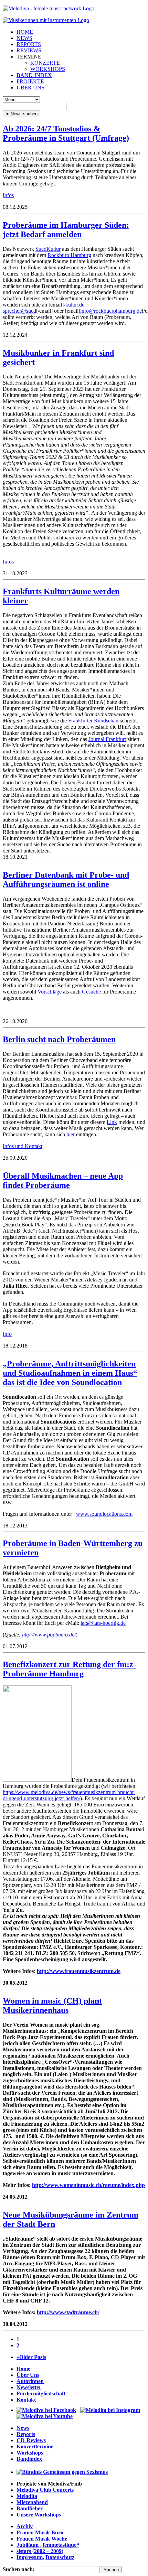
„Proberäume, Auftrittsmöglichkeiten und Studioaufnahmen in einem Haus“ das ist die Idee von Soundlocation (70, 1373)
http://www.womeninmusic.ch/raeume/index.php (88, 2185)
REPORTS (29, 44)
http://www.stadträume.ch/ (68, 2312)
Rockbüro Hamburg (69, 255)
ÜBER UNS (30, 88)
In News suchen (22, 114)
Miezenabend (32, 2502)
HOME (25, 32)
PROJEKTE (30, 81)
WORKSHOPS (48, 69)
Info (7, 1334)
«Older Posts (31, 2357)
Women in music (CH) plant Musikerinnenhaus (52, 2005)
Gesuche (91, 992)
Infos (8, 195)
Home (23, 2369)
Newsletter (29, 2387)
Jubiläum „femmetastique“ (48, 2545)
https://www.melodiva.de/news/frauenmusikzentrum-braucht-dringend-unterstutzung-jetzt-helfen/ (69, 1795)
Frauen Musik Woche (42, 2539)
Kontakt (26, 2400)
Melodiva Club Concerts (45, 2490)
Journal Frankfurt (107, 739)
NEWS (24, 38)
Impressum (30, 2557)
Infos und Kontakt (23, 1146)
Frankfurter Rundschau (93, 721)
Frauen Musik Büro (40, 2532)
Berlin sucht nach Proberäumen (59, 1039)
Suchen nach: (19, 2569)
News (23, 2428)
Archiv (25, 2526)
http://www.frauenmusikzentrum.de (79, 1971)
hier (71, 1134)
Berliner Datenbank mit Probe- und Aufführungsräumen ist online (66, 879)
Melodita (27, 2496)
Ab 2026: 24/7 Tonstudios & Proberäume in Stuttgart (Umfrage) (66, 133)
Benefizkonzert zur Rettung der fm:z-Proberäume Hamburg (69, 1669)
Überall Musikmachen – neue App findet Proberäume (63, 1180)
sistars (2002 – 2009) (40, 2551)
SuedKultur (48, 249)
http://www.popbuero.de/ (49, 1635)
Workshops (30, 2453)
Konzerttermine (35, 2446)
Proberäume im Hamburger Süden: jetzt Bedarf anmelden (66, 230)
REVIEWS (29, 50)
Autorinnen (30, 2381)
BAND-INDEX (34, 75)
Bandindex (29, 2459)
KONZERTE (45, 63)
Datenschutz (60, 2557)
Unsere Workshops (39, 2515)
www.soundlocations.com (104, 1514)
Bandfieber (30, 2508)
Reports (26, 2434)
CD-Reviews (31, 2440)
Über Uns (28, 2375)
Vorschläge (50, 992)
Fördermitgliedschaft (41, 2393)
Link (112, 1122)
